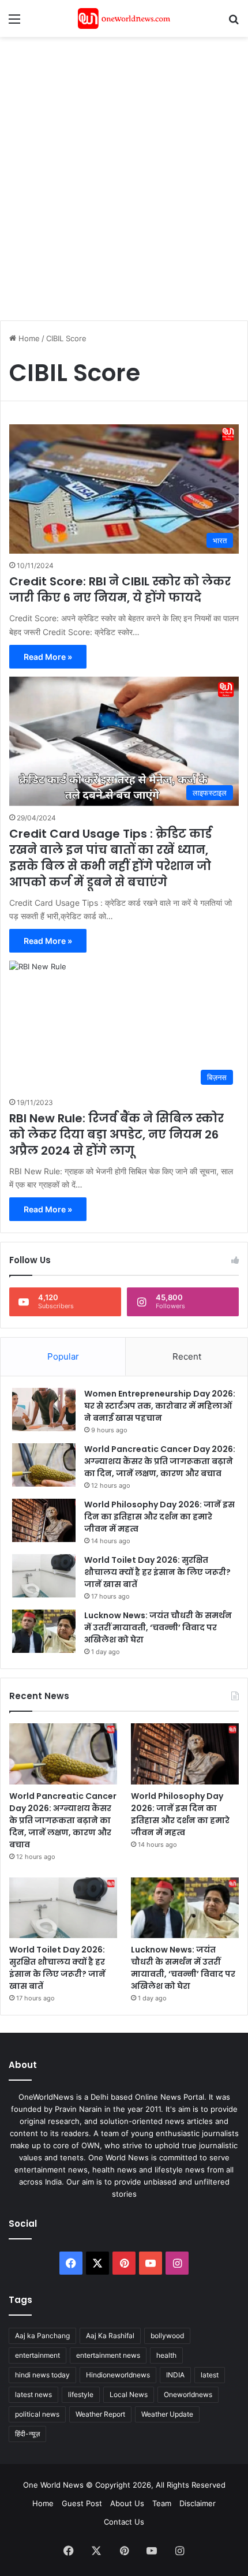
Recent (187, 1356)
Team (162, 2503)
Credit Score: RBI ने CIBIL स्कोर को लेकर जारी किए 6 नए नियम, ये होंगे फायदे (120, 589)
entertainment (37, 2355)
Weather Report (100, 2414)
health (166, 2355)
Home (28, 338)
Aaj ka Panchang (42, 2336)
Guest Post (82, 2503)
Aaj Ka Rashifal (110, 2336)
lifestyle (81, 2394)
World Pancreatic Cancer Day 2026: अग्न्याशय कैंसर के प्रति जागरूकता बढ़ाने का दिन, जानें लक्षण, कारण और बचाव (160, 1461)
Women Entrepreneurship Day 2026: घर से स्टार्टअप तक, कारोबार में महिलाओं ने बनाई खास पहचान (160, 1406)
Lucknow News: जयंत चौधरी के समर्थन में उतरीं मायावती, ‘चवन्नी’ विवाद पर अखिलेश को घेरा (158, 1627)
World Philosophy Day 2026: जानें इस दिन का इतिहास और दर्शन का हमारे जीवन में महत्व (159, 1517)
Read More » (48, 657)
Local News (129, 2394)
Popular (63, 1356)
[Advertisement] (124, 173)
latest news (33, 2394)
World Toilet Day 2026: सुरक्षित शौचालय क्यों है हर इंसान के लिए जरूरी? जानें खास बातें (157, 1572)
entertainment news (108, 2355)
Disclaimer (198, 2503)
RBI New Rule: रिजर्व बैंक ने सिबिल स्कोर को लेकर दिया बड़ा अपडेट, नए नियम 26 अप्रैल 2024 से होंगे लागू (117, 1134)
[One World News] (124, 18)
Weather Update (167, 2414)
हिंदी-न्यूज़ (27, 2434)
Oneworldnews (188, 2394)
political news (37, 2414)
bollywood (167, 2336)
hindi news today (42, 2375)
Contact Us (124, 2522)
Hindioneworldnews (118, 2375)
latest (210, 2375)
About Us (127, 2503)
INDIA (175, 2375)
